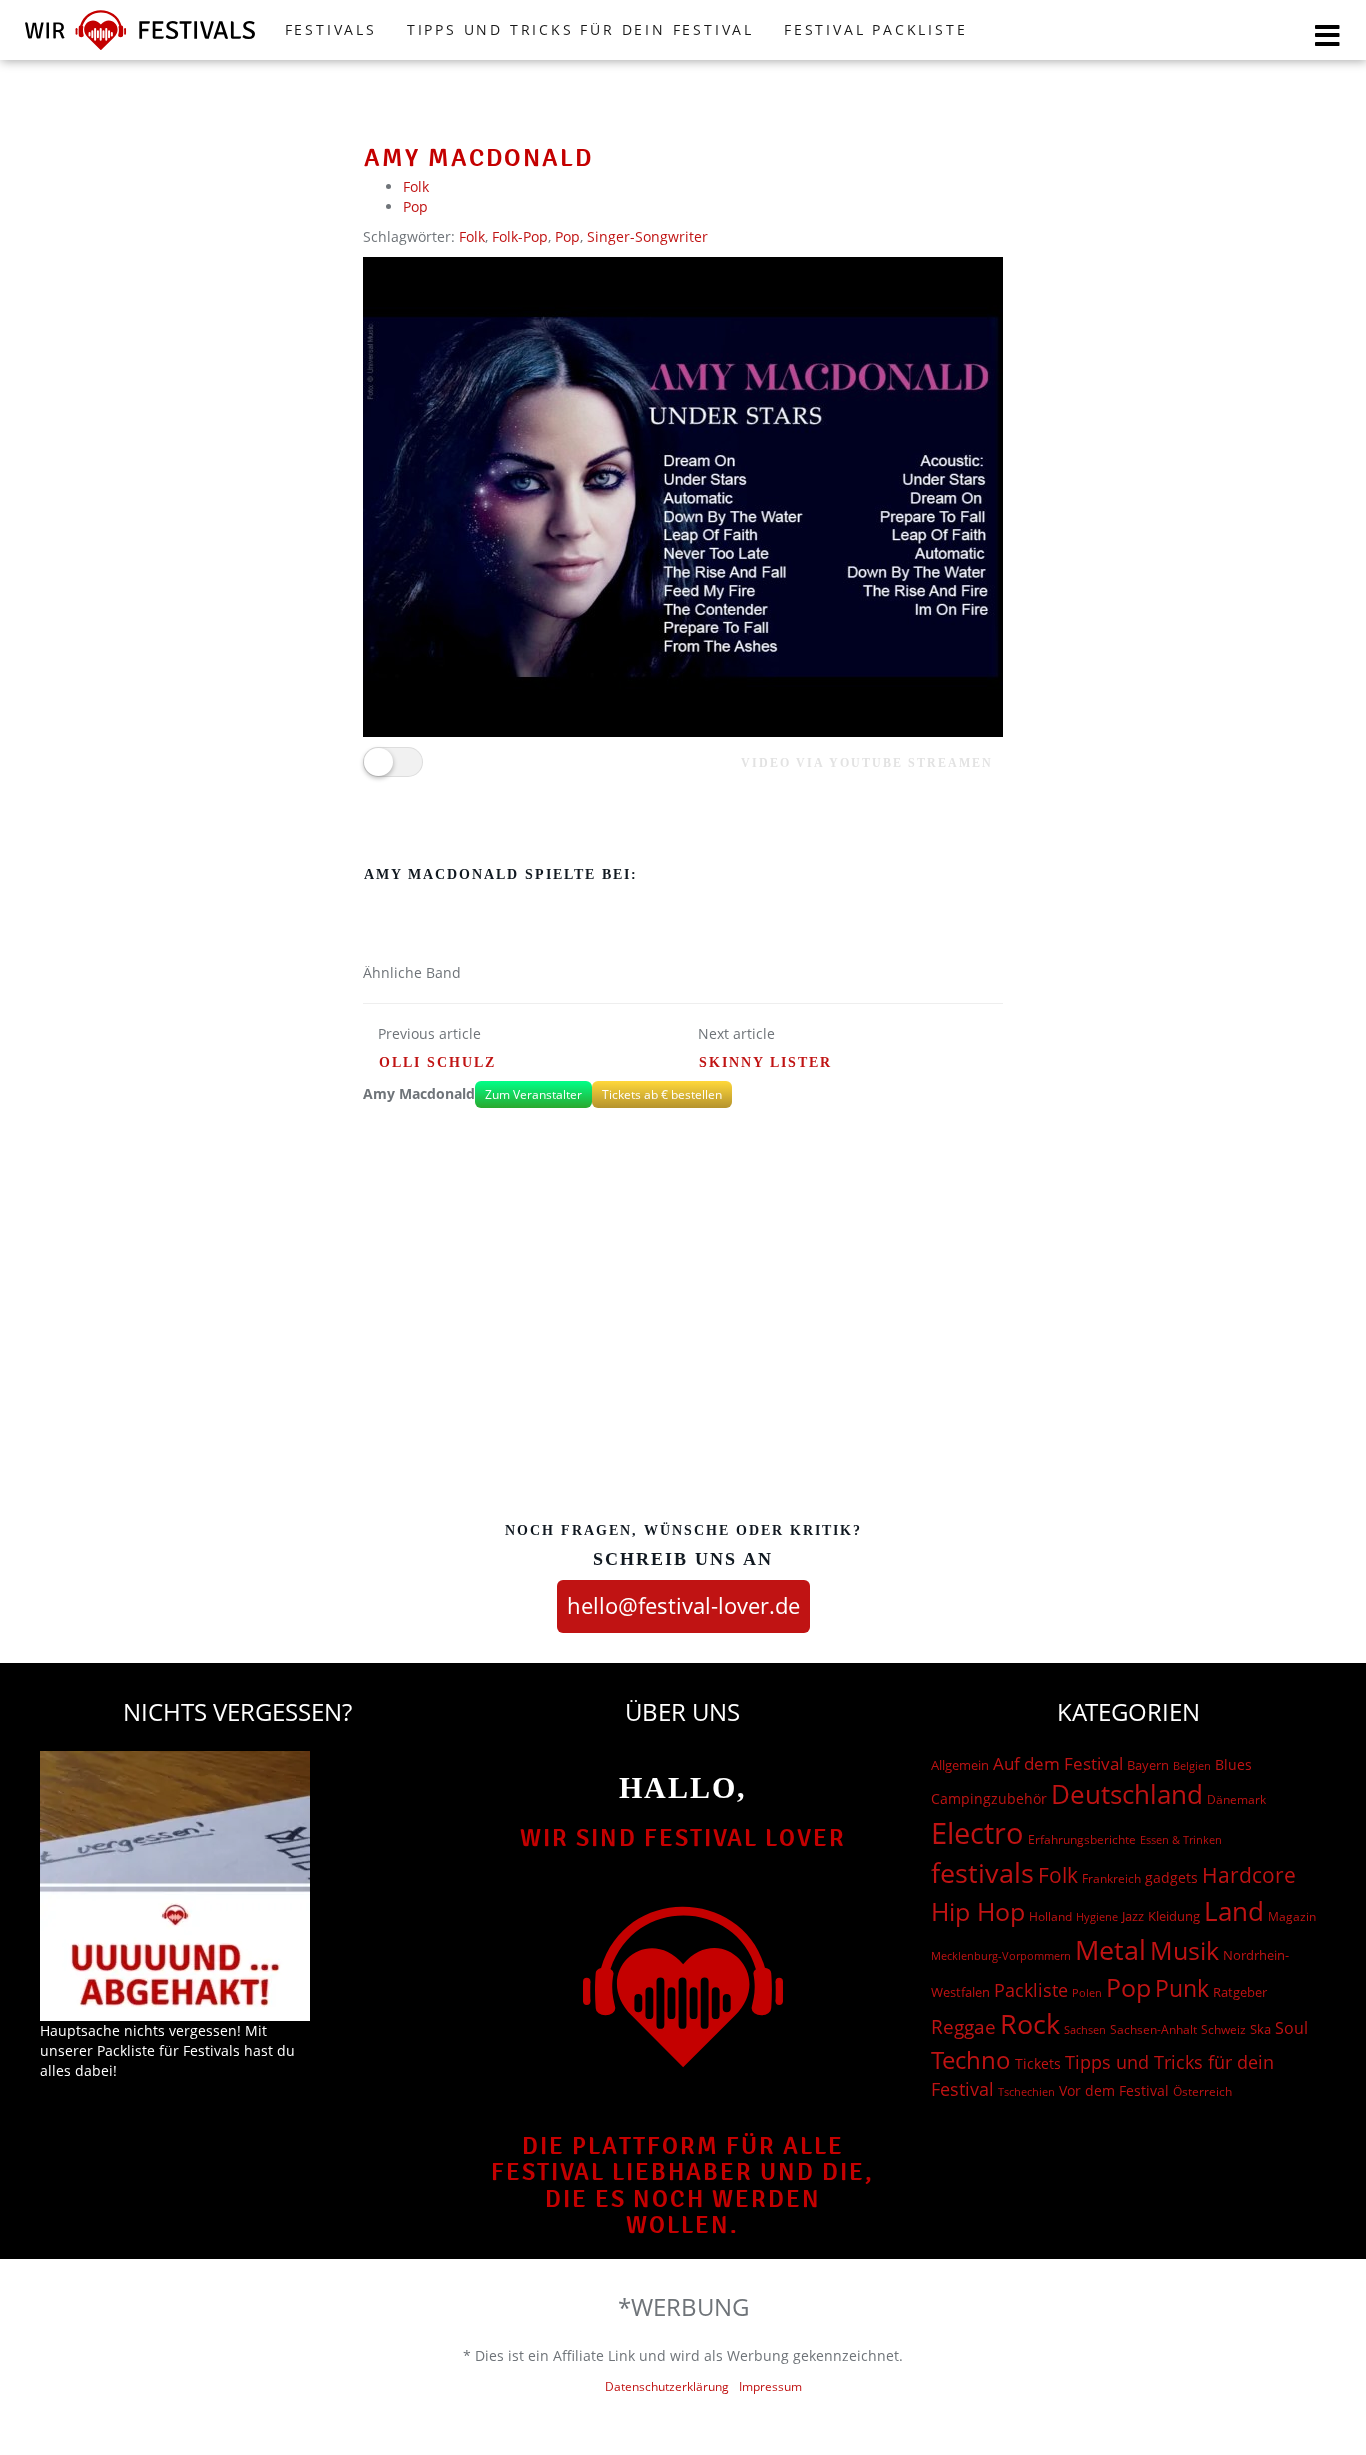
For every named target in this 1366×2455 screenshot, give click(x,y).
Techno (971, 2059)
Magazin (1292, 1916)
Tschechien (1026, 2091)
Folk (416, 186)
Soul (1291, 2028)
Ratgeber (1240, 1992)
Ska (1260, 2029)
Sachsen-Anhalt (1153, 2029)
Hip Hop (978, 1911)
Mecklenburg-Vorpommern (1001, 1956)
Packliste (1031, 1990)
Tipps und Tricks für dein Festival (580, 29)
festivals (982, 1872)
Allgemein (960, 1765)
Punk (1182, 1988)
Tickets (1038, 2063)
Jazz (1133, 1916)
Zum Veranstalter (533, 1094)
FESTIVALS (331, 29)
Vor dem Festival (1114, 2090)
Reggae (963, 2027)
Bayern (1148, 1765)
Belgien (1192, 1765)
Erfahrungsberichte (1082, 1839)
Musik (1184, 1950)
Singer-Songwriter (647, 236)
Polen (1087, 1992)
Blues (1233, 1764)
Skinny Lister (765, 1062)
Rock (1030, 2024)
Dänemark (1236, 1799)
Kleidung (1174, 1916)
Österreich (1202, 2091)
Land (1234, 1911)
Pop (415, 206)
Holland (1050, 1916)
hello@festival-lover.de (683, 1605)
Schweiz (1223, 2029)
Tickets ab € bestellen (662, 1094)
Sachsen (1085, 2029)
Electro (977, 1833)
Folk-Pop (520, 236)
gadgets (1171, 1877)
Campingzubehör (989, 1798)
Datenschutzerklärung (667, 2386)
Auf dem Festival (1058, 1763)
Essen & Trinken (1181, 1839)
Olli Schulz (437, 1062)
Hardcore (1249, 1874)
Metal (1110, 1949)
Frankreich (1111, 1878)
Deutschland (1127, 1794)
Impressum (770, 2386)
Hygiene (1097, 1916)
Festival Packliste (875, 29)
